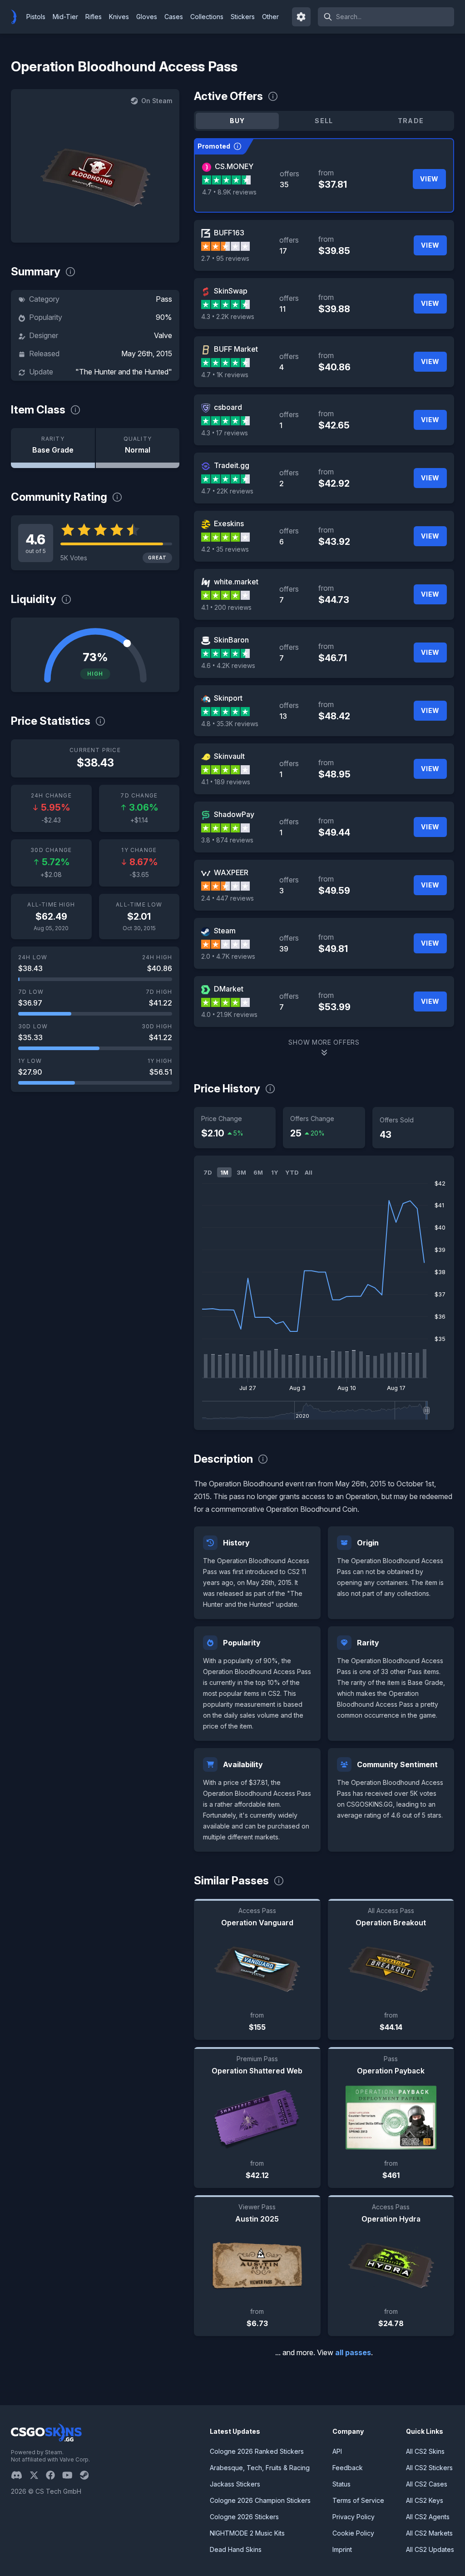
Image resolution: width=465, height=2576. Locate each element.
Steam (225, 931)
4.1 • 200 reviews (226, 607)
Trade (411, 121)
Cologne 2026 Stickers (244, 2517)
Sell (324, 121)
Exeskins (229, 523)
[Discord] (20, 2475)
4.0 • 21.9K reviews (229, 1014)
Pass (164, 299)
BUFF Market (236, 349)
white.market (236, 582)
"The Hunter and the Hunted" (124, 372)
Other (270, 17)
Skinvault (229, 756)
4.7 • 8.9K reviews (229, 192)
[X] (38, 2475)
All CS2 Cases (427, 2484)
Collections (207, 17)
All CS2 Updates (430, 2549)
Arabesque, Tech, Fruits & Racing (260, 2468)
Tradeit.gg (232, 465)
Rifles (94, 17)
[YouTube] (71, 2475)
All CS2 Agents (428, 2517)
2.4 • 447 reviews (228, 898)
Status (341, 2484)
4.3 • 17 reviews (225, 433)
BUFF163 (229, 233)
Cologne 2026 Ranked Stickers (257, 2451)
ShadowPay (234, 814)
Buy (237, 121)
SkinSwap (231, 291)
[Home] (17, 17)
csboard (228, 407)
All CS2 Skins (425, 2451)
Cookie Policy (353, 2533)
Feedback (348, 2468)
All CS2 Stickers (429, 2468)
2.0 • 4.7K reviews (228, 956)
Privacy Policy (354, 2517)
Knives (119, 17)
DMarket (229, 989)
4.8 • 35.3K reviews (230, 724)
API (337, 2451)
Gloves (147, 17)
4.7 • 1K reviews (225, 375)
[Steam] (88, 2475)
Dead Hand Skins (236, 2549)
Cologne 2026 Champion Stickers (260, 2500)
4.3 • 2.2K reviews (228, 316)
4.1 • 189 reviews (226, 782)
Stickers (243, 17)
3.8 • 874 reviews (227, 840)
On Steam (157, 101)
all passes (353, 2352)
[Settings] (302, 17)
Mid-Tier (65, 17)
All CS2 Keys (425, 2500)
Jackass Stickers (235, 2484)
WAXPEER (231, 872)
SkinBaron (231, 640)
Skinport (228, 698)
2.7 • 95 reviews (225, 258)
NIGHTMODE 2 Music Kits (247, 2533)
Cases (174, 17)
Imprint (342, 2549)
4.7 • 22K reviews (227, 491)
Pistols (36, 17)
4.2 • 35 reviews (225, 549)
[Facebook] (54, 2475)
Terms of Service (358, 2500)
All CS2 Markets (429, 2533)
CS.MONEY (234, 166)
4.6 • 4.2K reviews (228, 665)
